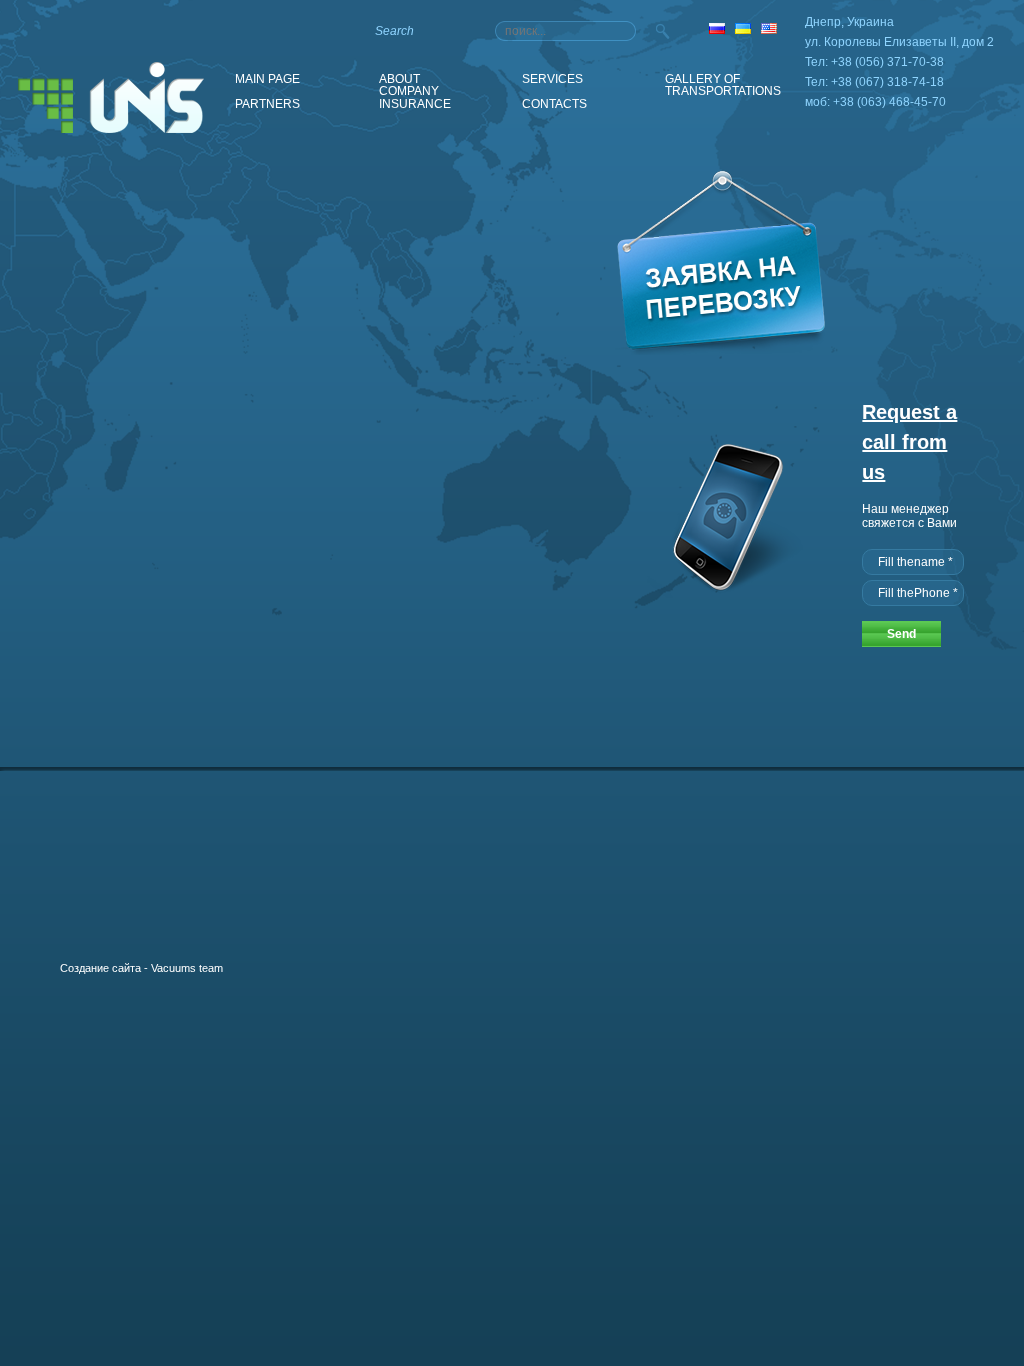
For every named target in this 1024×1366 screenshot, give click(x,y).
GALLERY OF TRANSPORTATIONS (723, 80)
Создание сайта (100, 968)
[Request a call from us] (723, 593)
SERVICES (552, 79)
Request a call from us (909, 442)
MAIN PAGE (267, 79)
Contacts (554, 104)
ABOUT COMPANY (409, 80)
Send (901, 634)
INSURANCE (415, 104)
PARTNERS (267, 104)
